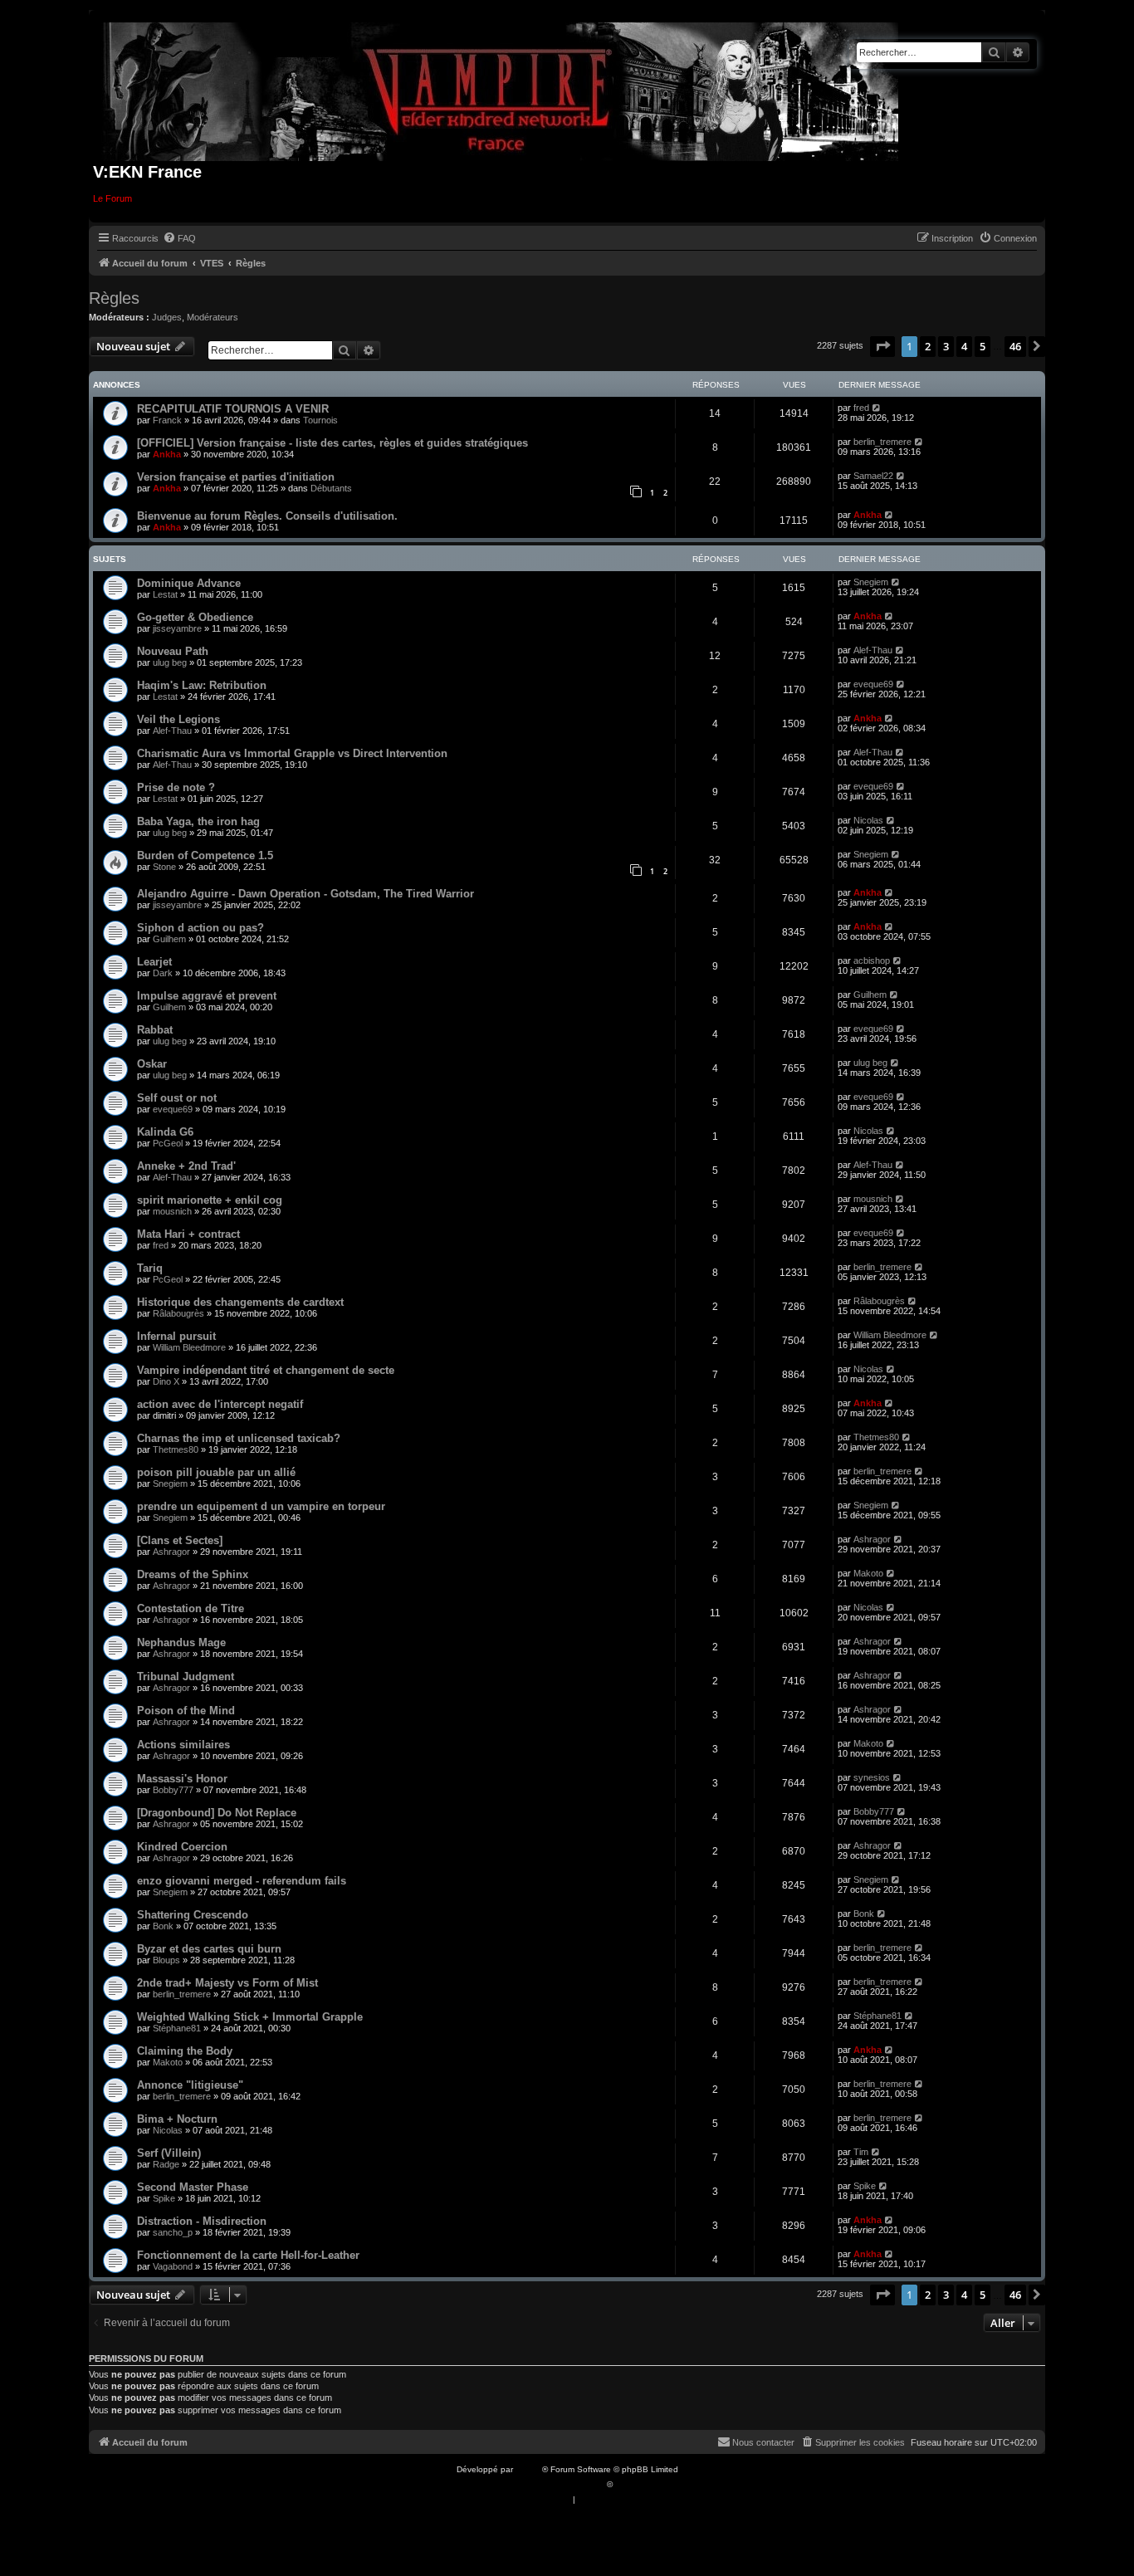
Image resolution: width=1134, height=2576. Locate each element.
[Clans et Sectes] (180, 1540)
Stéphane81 (177, 2028)
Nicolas (868, 820)
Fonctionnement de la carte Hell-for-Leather (248, 2255)
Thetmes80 (176, 1449)
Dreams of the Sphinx (193, 1574)
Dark (163, 973)
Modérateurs (213, 317)
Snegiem (871, 582)
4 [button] (964, 346)
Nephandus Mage (181, 1642)
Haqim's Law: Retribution (202, 685)
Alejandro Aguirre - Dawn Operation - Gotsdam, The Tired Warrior (305, 894)
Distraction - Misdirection (202, 2221)
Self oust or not (177, 1098)
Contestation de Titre (191, 1608)
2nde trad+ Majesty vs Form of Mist (227, 1983)
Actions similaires (183, 1745)
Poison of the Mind (186, 1711)
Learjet (154, 962)
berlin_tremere (882, 442)
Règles (114, 298)
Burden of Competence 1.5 (205, 855)
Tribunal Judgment (186, 1677)
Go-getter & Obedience (195, 617)
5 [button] (982, 346)
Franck (167, 420)
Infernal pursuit (176, 1336)
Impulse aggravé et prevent (207, 996)
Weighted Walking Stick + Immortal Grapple (250, 2017)
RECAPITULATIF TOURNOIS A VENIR (233, 409)
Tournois (320, 420)
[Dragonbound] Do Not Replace (217, 1813)
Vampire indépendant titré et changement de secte (266, 1370)
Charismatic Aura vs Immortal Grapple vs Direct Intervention (292, 753)
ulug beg (170, 662)
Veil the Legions (178, 719)
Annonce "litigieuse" (190, 2085)
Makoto (868, 1573)
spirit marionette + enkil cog (210, 1200)
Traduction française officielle (549, 2484)
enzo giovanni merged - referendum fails (242, 1881)
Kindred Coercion (182, 1847)
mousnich (172, 1211)
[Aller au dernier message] (877, 408)
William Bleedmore (189, 1347)
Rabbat (155, 1030)
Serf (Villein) (169, 2153)
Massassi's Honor (182, 1779)
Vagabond (173, 2266)
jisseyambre (177, 628)
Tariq (150, 1268)
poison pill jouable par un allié (216, 1472)
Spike (164, 2198)
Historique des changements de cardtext (240, 1302)
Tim (861, 2152)
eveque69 (873, 684)
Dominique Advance (189, 583)
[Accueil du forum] (501, 88)
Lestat (165, 594)
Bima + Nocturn (177, 2119)
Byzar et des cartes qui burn (209, 1949)
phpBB (529, 2469)
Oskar (152, 1064)
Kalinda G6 (165, 1132)
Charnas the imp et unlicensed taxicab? (239, 1438)
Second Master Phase (193, 2187)
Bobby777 (173, 1790)
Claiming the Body (185, 2051)
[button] (882, 346)
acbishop (872, 961)
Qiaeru (628, 2484)
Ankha (167, 454)
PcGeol (168, 1143)
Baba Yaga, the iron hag (198, 821)
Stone (164, 867)
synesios (872, 1777)
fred (861, 408)
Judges (167, 317)
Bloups (166, 1960)
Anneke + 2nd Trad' (186, 1166)
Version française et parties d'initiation (236, 477)
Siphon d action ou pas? (200, 928)
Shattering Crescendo (193, 1915)
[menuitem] (179, 238)
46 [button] (1015, 346)
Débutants (331, 488)
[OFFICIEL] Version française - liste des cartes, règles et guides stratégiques (332, 443)
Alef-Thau (873, 650)
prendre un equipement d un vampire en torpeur (261, 1506)
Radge (166, 2164)
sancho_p (173, 2232)
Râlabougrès (178, 1313)
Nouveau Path (173, 651)
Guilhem (169, 939)
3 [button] (946, 346)
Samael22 (873, 476)
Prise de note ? (176, 787)
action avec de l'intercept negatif (220, 1404)
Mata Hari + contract (188, 1234)
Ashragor (171, 1552)
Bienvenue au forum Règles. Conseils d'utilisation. (267, 516)
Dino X (166, 1381)
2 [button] (928, 346)
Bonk (163, 1926)
